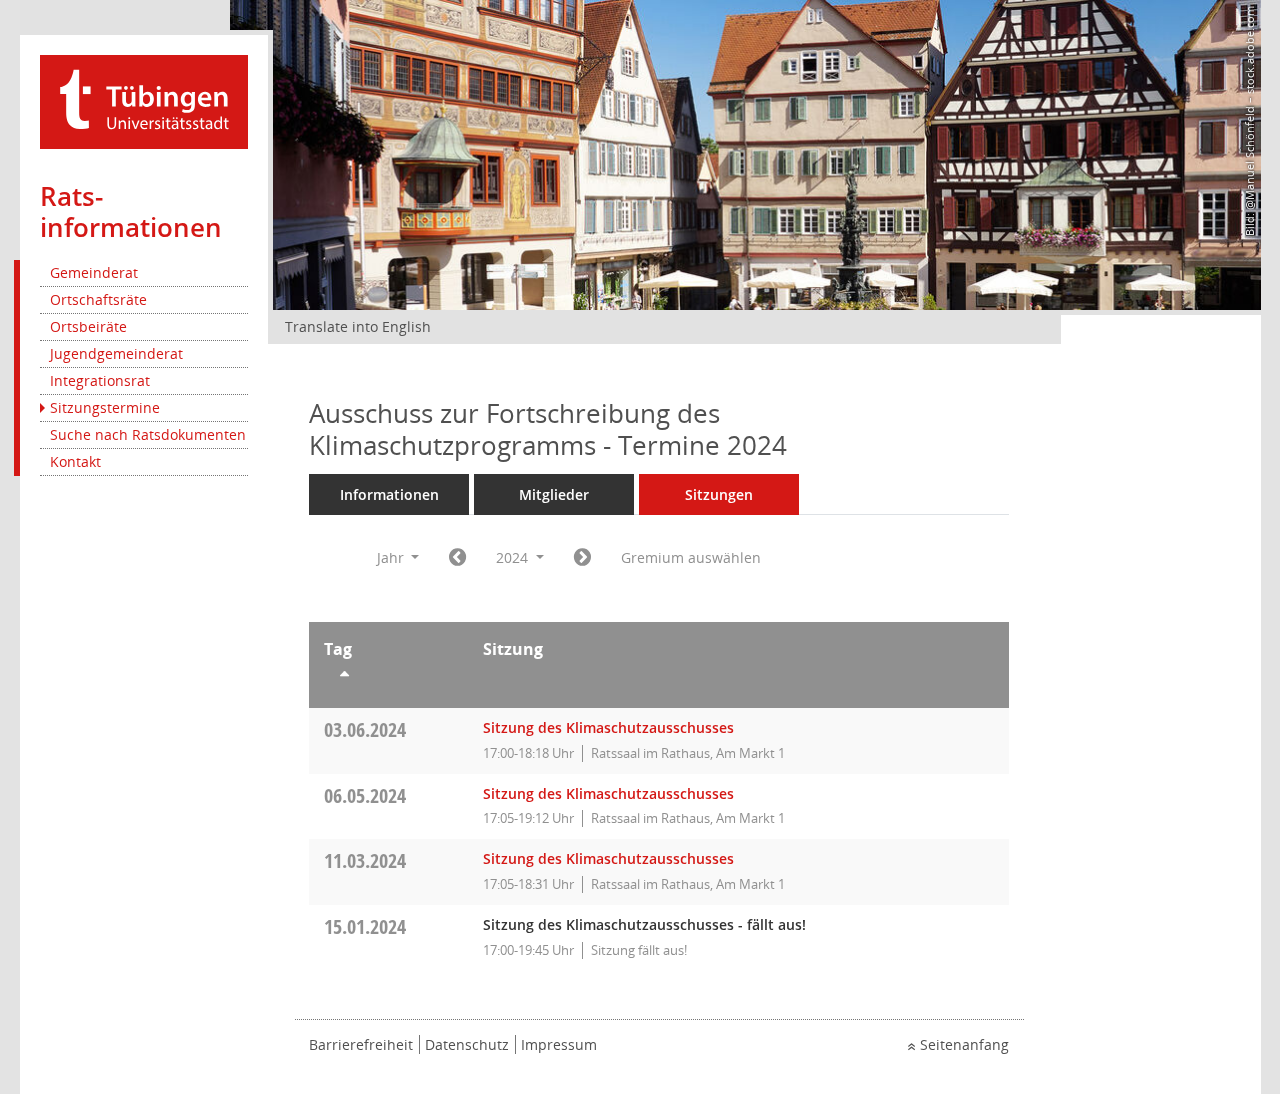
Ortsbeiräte (88, 326)
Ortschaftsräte (98, 299)
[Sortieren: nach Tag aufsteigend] (388, 677)
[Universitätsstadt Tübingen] (144, 100)
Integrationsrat (100, 380)
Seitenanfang (964, 1044)
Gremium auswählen (691, 557)
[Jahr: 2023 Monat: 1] (457, 558)
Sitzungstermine (105, 407)
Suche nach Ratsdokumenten (148, 434)
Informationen (389, 494)
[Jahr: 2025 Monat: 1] (582, 558)
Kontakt (75, 461)
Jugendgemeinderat (116, 353)
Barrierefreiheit (361, 1044)
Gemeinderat (94, 272)
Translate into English (358, 326)
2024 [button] (514, 557)
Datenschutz (467, 1044)
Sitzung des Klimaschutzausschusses (608, 727)
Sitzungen (719, 494)
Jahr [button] (392, 557)
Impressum (559, 1044)
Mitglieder (554, 494)
